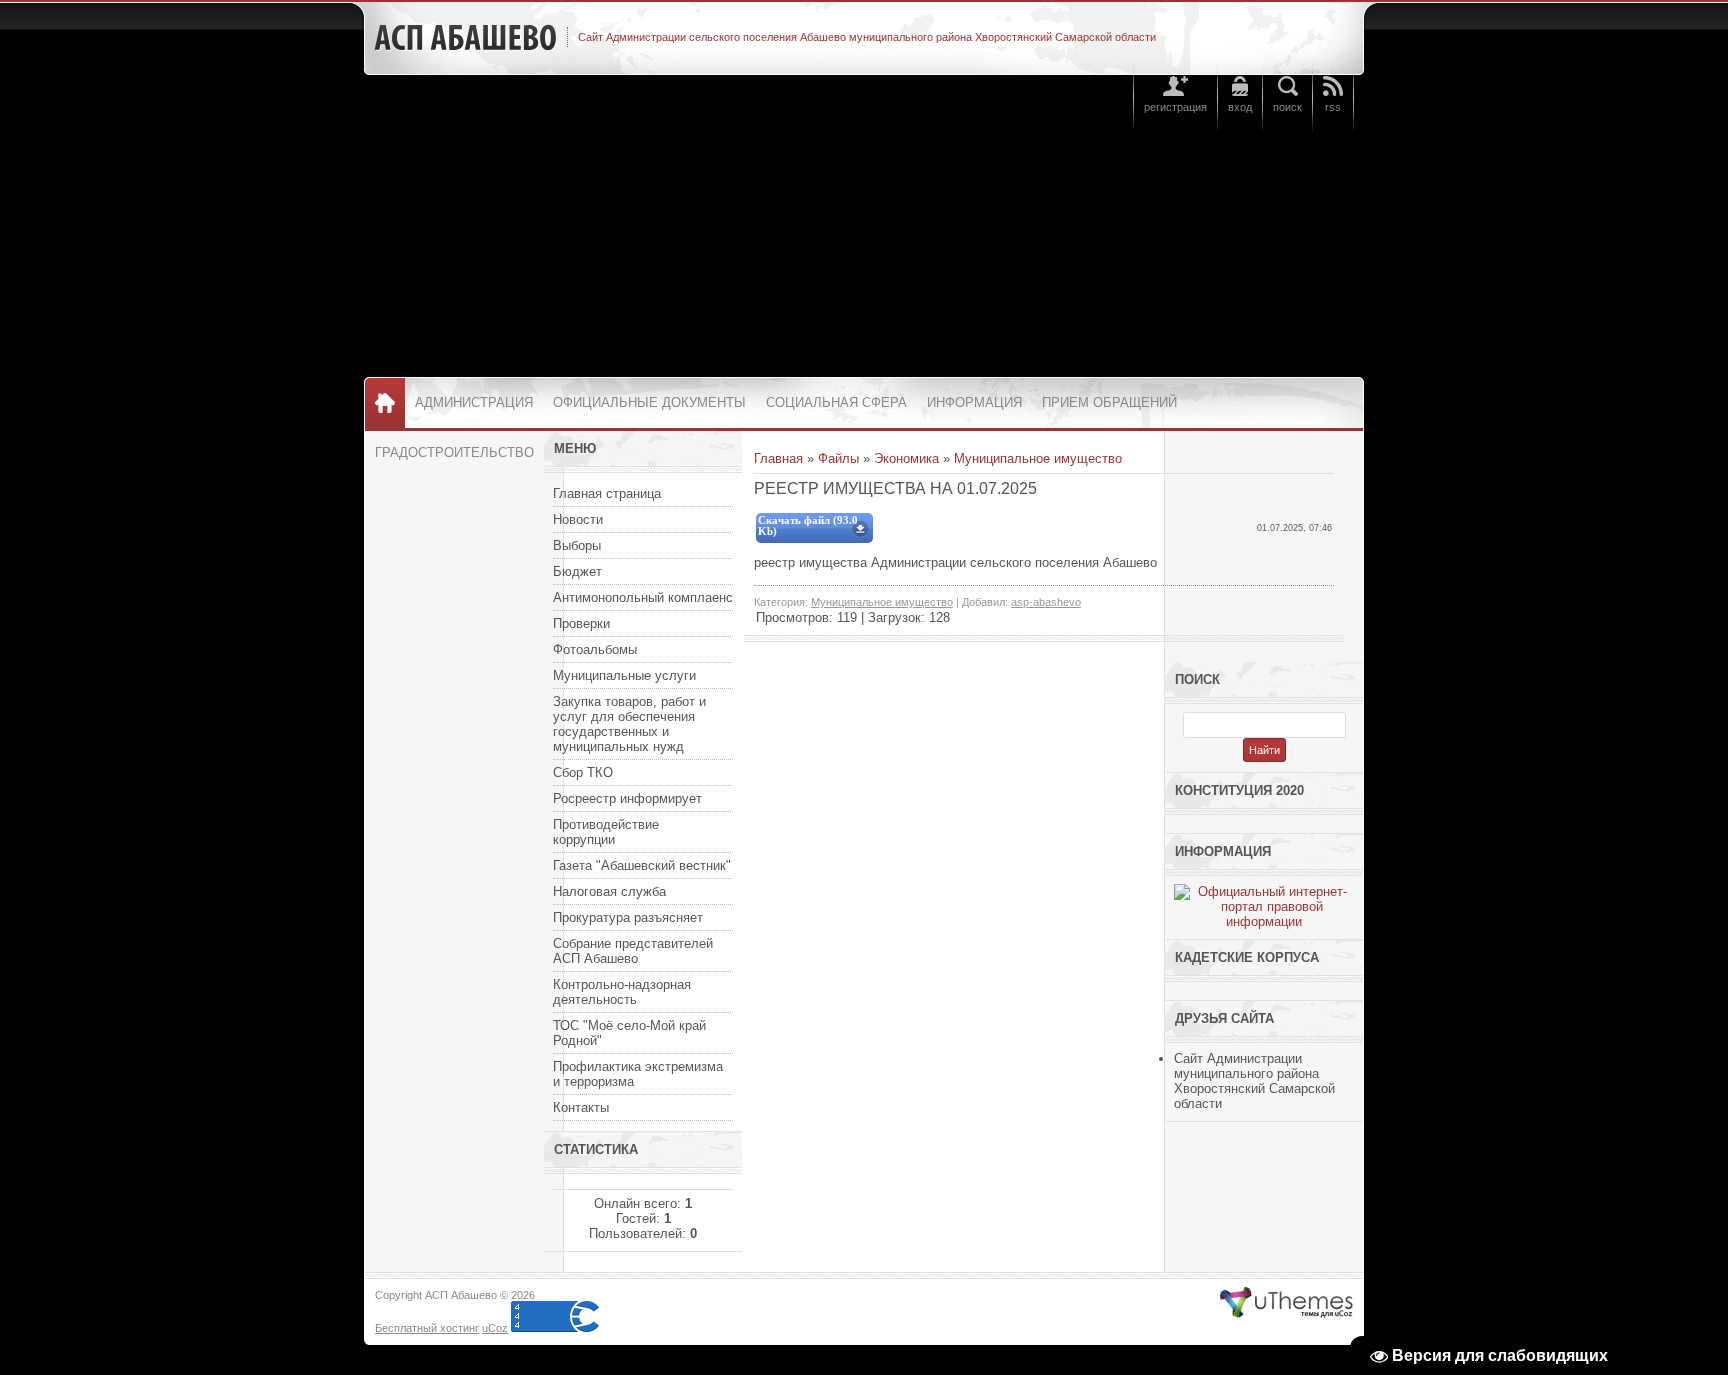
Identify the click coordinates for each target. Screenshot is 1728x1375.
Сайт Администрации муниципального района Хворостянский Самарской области (1254, 1081)
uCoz (495, 1328)
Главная (778, 458)
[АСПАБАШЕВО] (465, 38)
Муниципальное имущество (1038, 458)
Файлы (838, 458)
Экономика (906, 458)
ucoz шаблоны (1286, 1303)
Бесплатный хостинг (427, 1328)
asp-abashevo (1046, 602)
